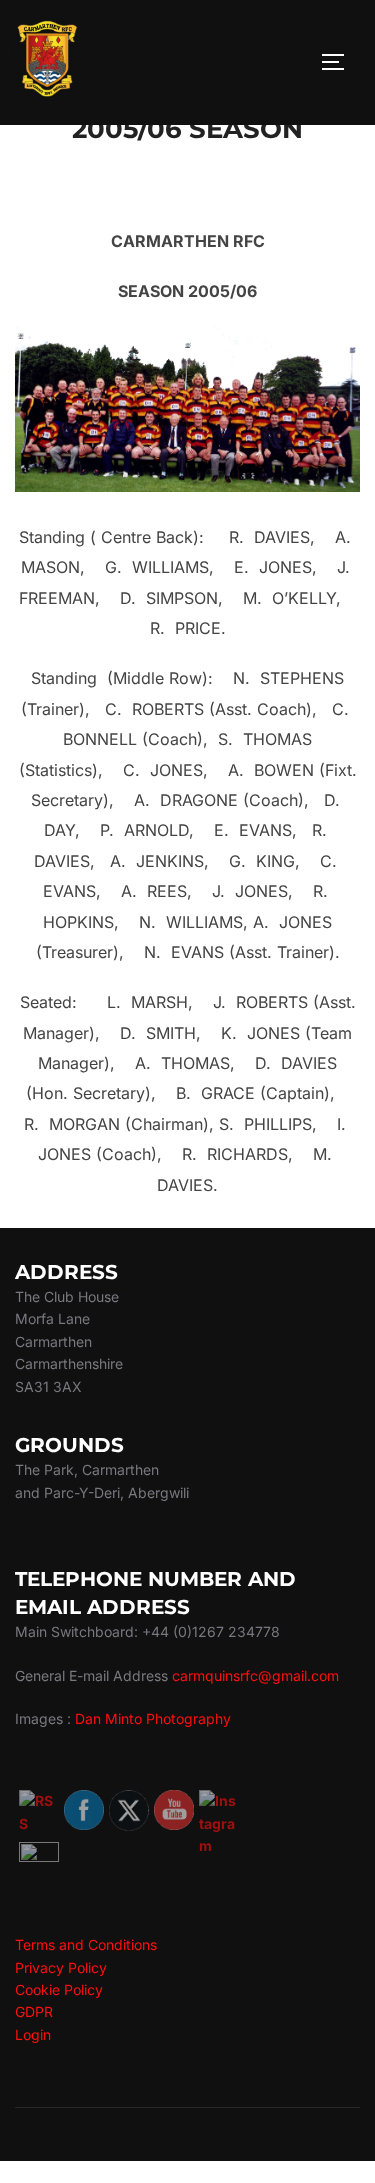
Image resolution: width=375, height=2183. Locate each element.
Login (33, 2034)
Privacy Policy (61, 1967)
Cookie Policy (59, 1989)
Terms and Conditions (86, 1944)
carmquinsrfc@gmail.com (255, 1675)
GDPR (34, 2011)
